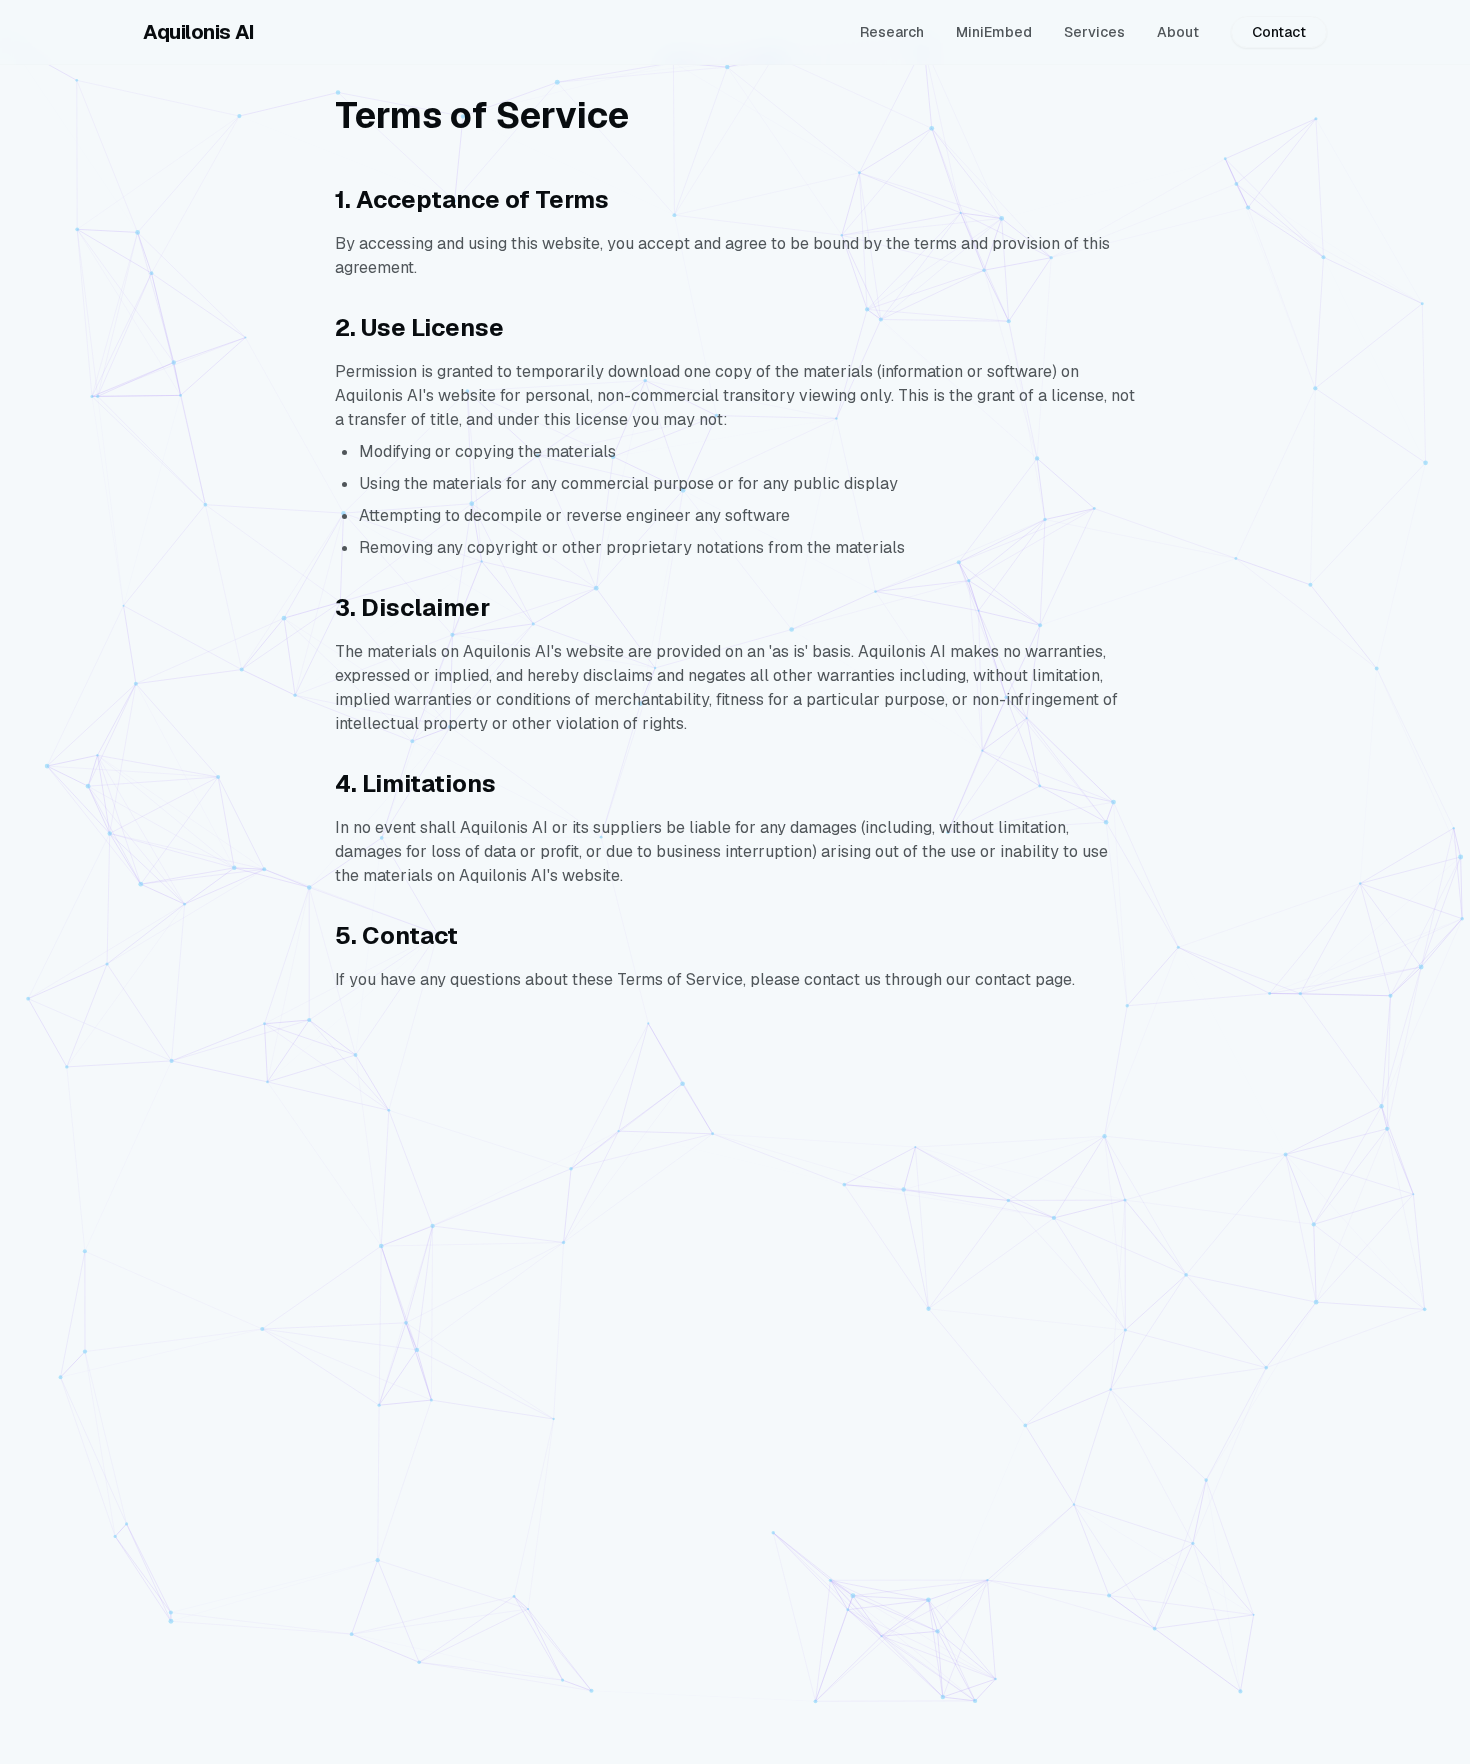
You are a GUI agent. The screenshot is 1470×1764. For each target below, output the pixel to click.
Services (1094, 32)
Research (892, 32)
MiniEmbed (994, 32)
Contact (1279, 32)
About (1178, 32)
